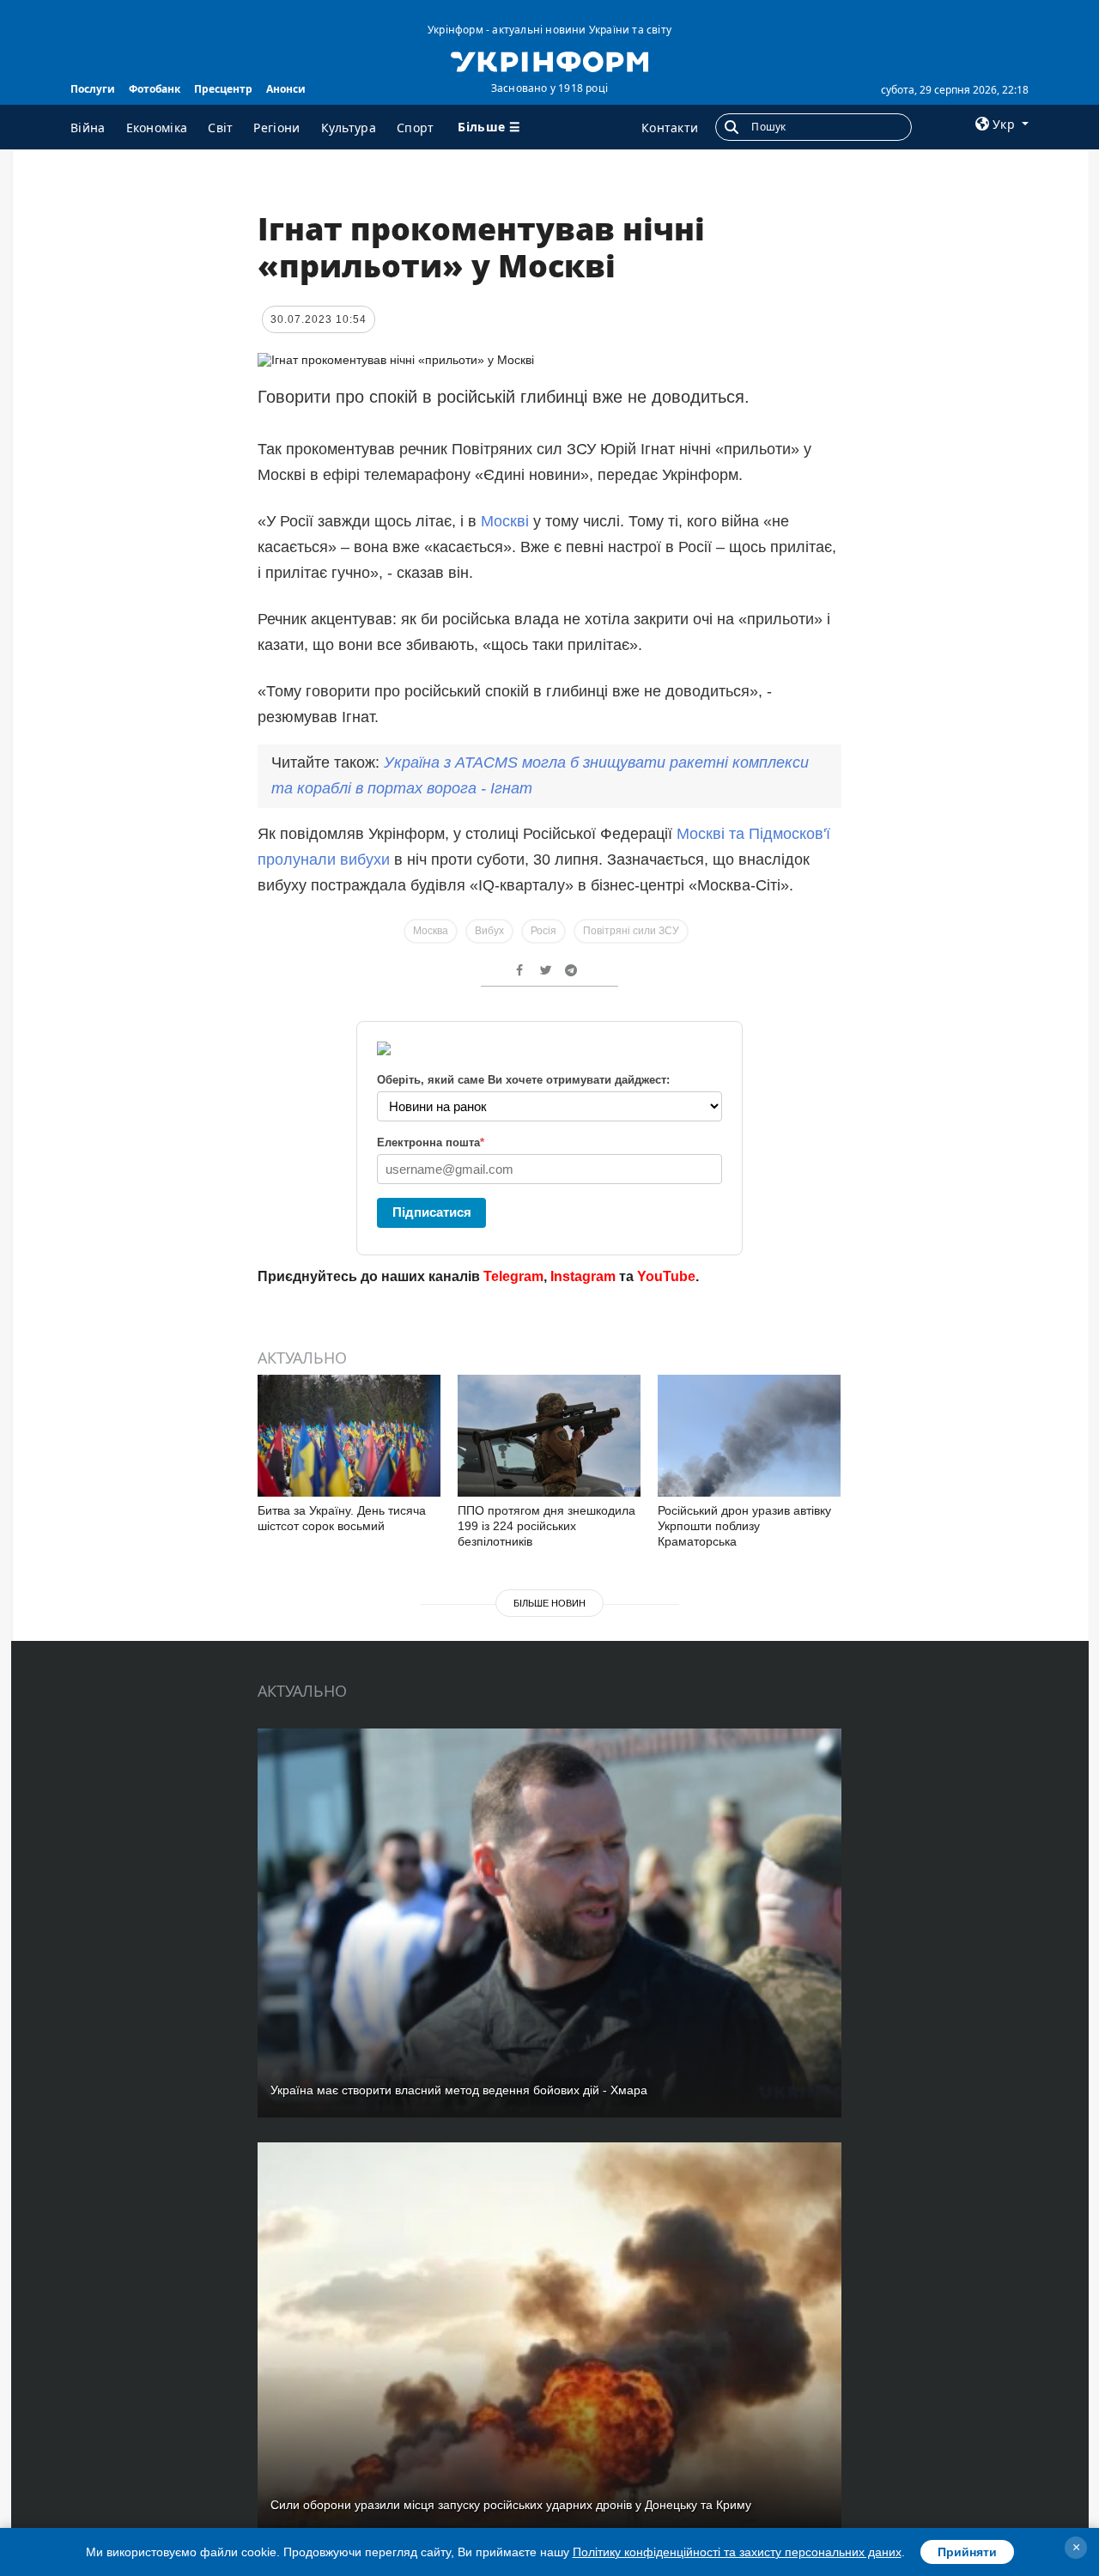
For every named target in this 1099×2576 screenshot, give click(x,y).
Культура (349, 128)
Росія (543, 931)
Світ (220, 128)
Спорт (416, 128)
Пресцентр (223, 89)
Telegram (513, 1276)
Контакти (670, 128)
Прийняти (967, 2552)
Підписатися (432, 1212)
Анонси (286, 89)
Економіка (157, 128)
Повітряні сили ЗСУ (631, 931)
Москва (431, 931)
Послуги (93, 89)
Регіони (276, 128)
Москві (505, 521)
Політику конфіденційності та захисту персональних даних (737, 2552)
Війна (88, 128)
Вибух (489, 931)
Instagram (583, 1276)
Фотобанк (155, 89)
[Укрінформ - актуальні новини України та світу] (549, 60)
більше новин (549, 1603)
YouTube (666, 1276)
